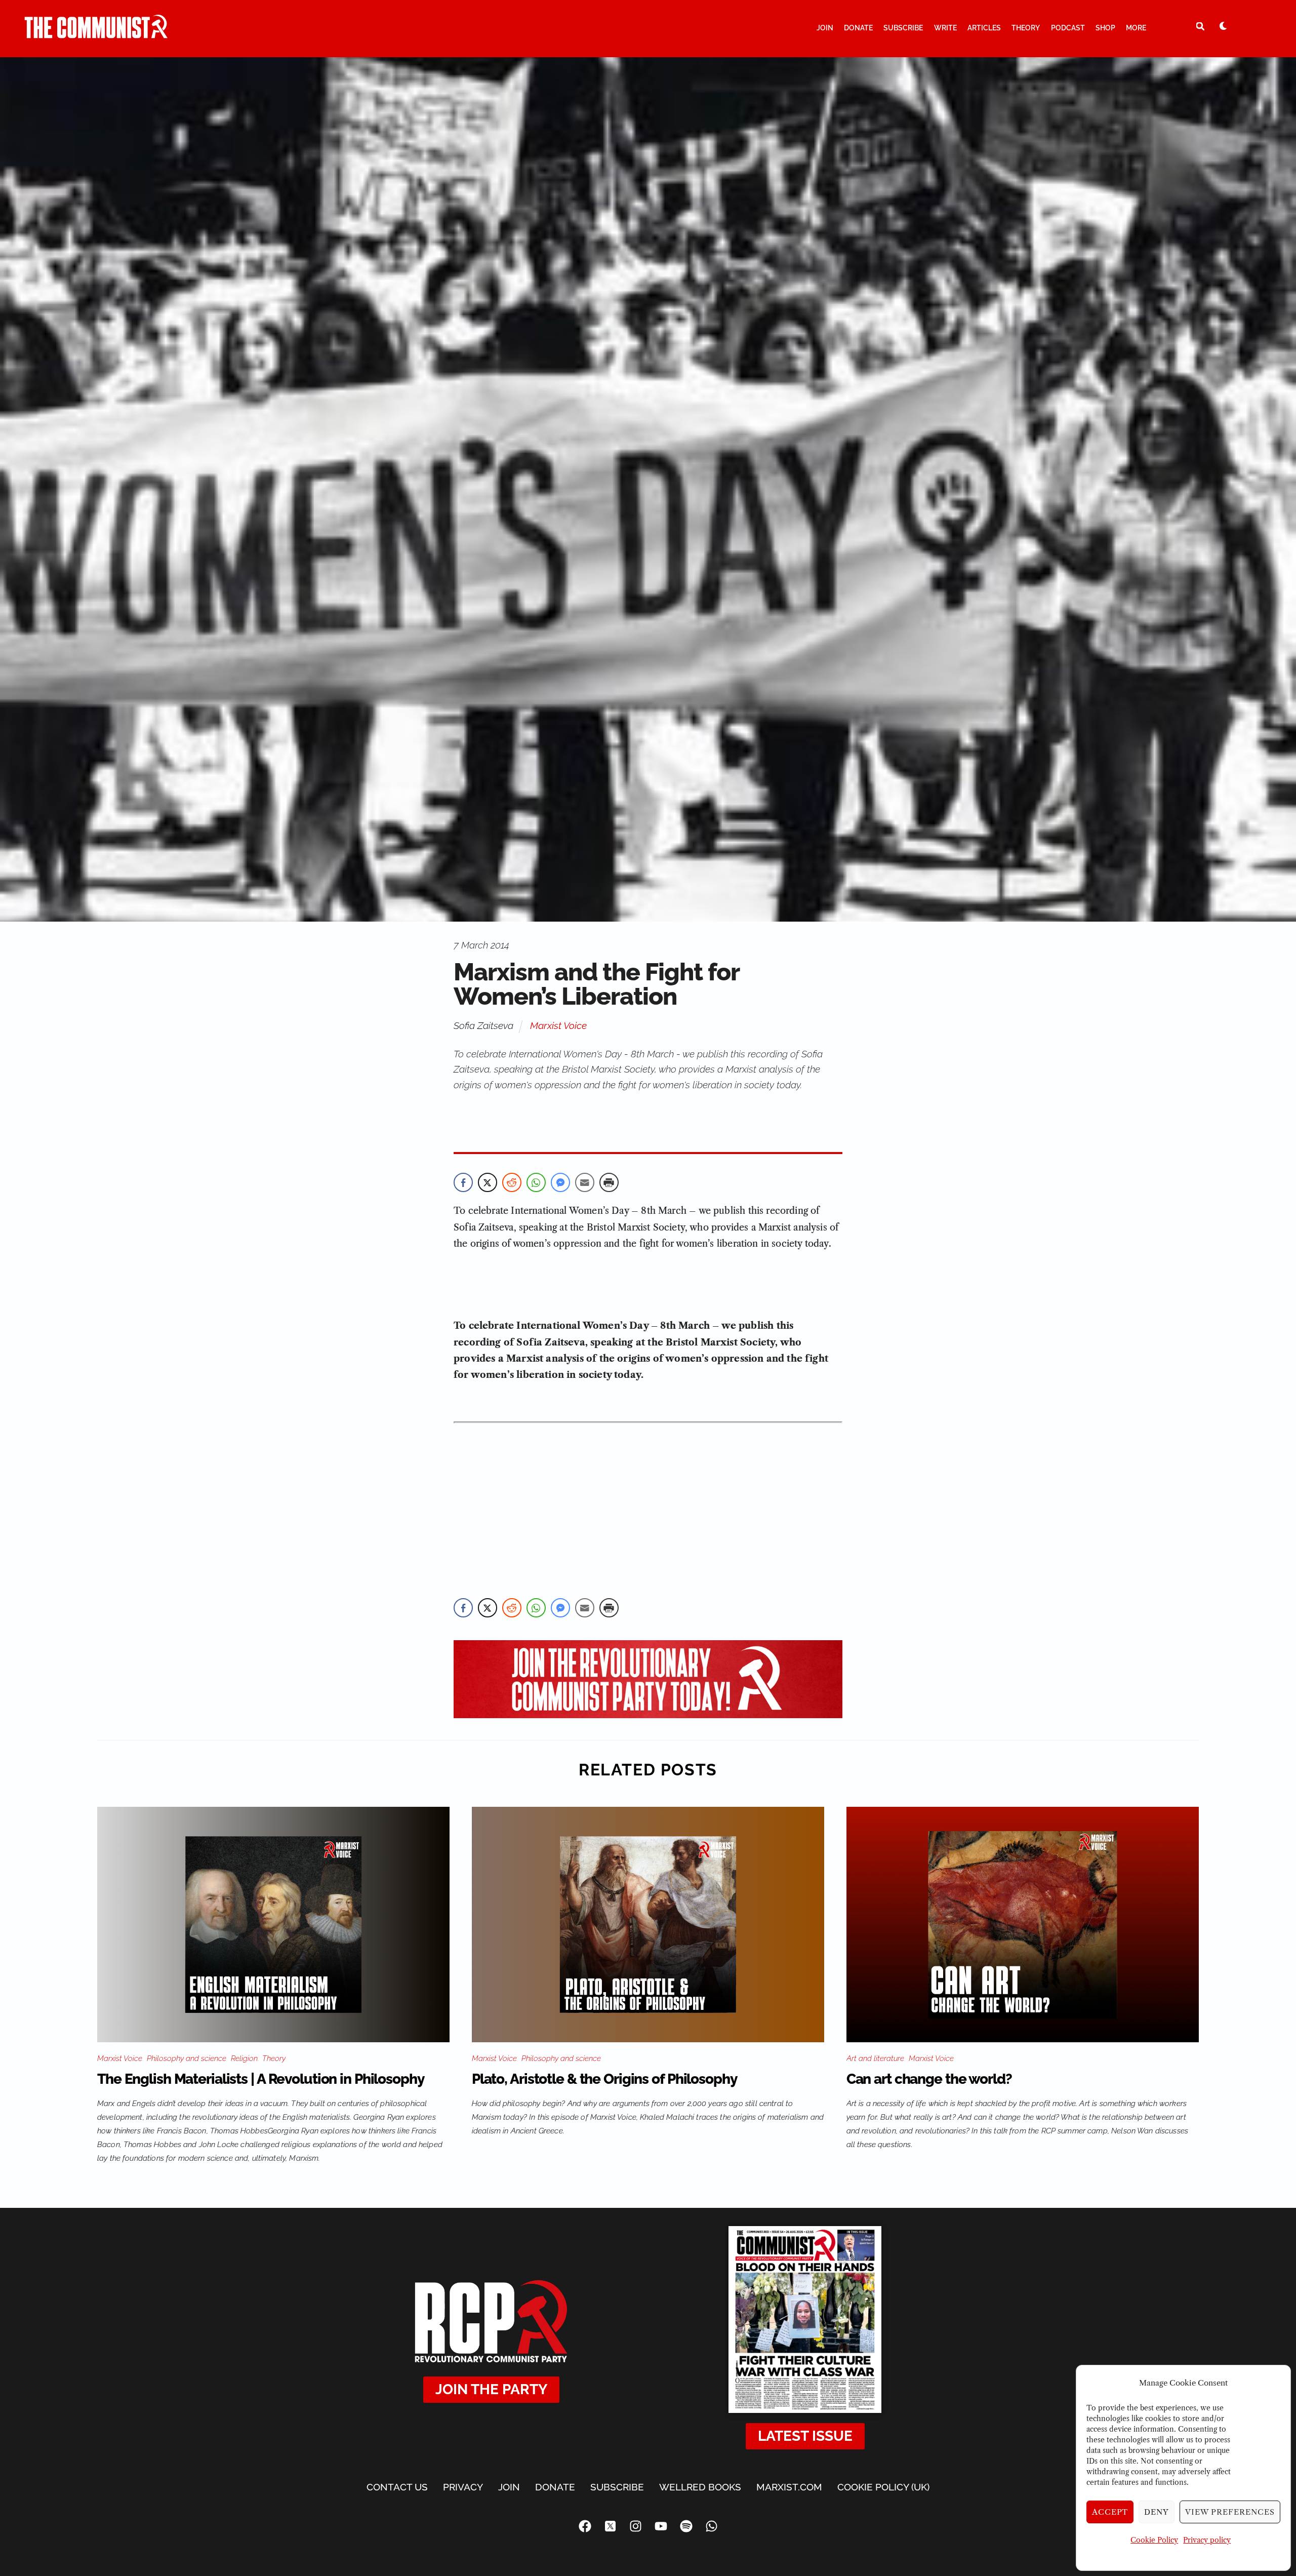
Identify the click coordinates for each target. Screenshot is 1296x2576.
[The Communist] (96, 34)
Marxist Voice (558, 1025)
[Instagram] (635, 2526)
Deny (1157, 2512)
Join (825, 28)
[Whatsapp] (711, 2526)
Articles (984, 28)
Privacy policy (1207, 2540)
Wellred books (700, 2487)
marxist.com (789, 2487)
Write (945, 28)
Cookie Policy (1154, 2540)
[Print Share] (609, 1182)
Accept (1110, 2512)
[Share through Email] (585, 1182)
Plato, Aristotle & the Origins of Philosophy (604, 2079)
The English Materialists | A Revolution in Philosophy (261, 2079)
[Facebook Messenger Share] (560, 1182)
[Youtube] (661, 2526)
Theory (1026, 28)
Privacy (463, 2487)
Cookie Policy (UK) (883, 2487)
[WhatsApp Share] (536, 1182)
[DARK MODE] (1223, 26)
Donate (858, 28)
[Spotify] (686, 2526)
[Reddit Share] (512, 1182)
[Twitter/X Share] (488, 1182)
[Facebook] (585, 2526)
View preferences (1230, 2512)
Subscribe (903, 28)
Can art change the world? (929, 2079)
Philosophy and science (187, 2058)
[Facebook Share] (463, 1182)
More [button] (1136, 28)
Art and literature (875, 2058)
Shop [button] (1105, 28)
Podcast (1068, 28)
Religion (244, 2058)
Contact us (397, 2487)
